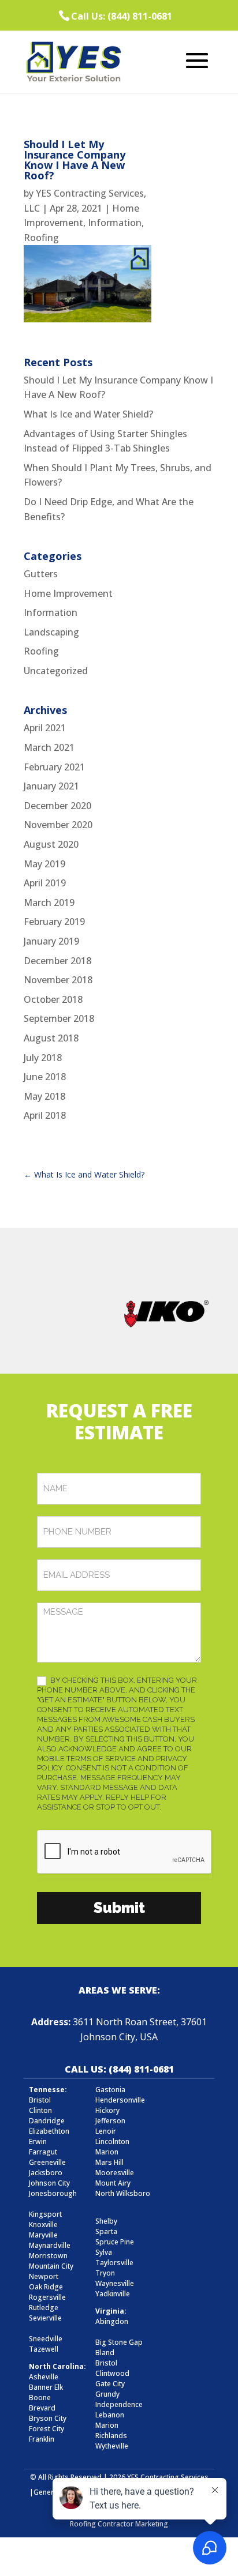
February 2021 (54, 767)
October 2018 (53, 999)
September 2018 (59, 1018)
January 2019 (51, 941)
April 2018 (45, 1115)
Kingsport (45, 2214)
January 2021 (51, 786)
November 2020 (58, 825)
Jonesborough (53, 2193)
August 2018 (51, 1038)
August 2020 (51, 844)
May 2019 (44, 864)
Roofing (41, 238)
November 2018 (58, 980)
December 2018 (57, 961)
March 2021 (49, 747)
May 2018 (44, 1096)
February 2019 (54, 922)
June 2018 (45, 1077)
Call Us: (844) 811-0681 (122, 16)
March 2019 (49, 902)
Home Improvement (68, 593)
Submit (119, 1908)
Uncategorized (56, 671)
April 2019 (45, 883)
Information (115, 223)
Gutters (41, 574)
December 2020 (57, 806)
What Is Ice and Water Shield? (88, 414)
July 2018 (43, 1058)
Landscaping (51, 632)
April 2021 (45, 728)
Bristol (106, 2363)
